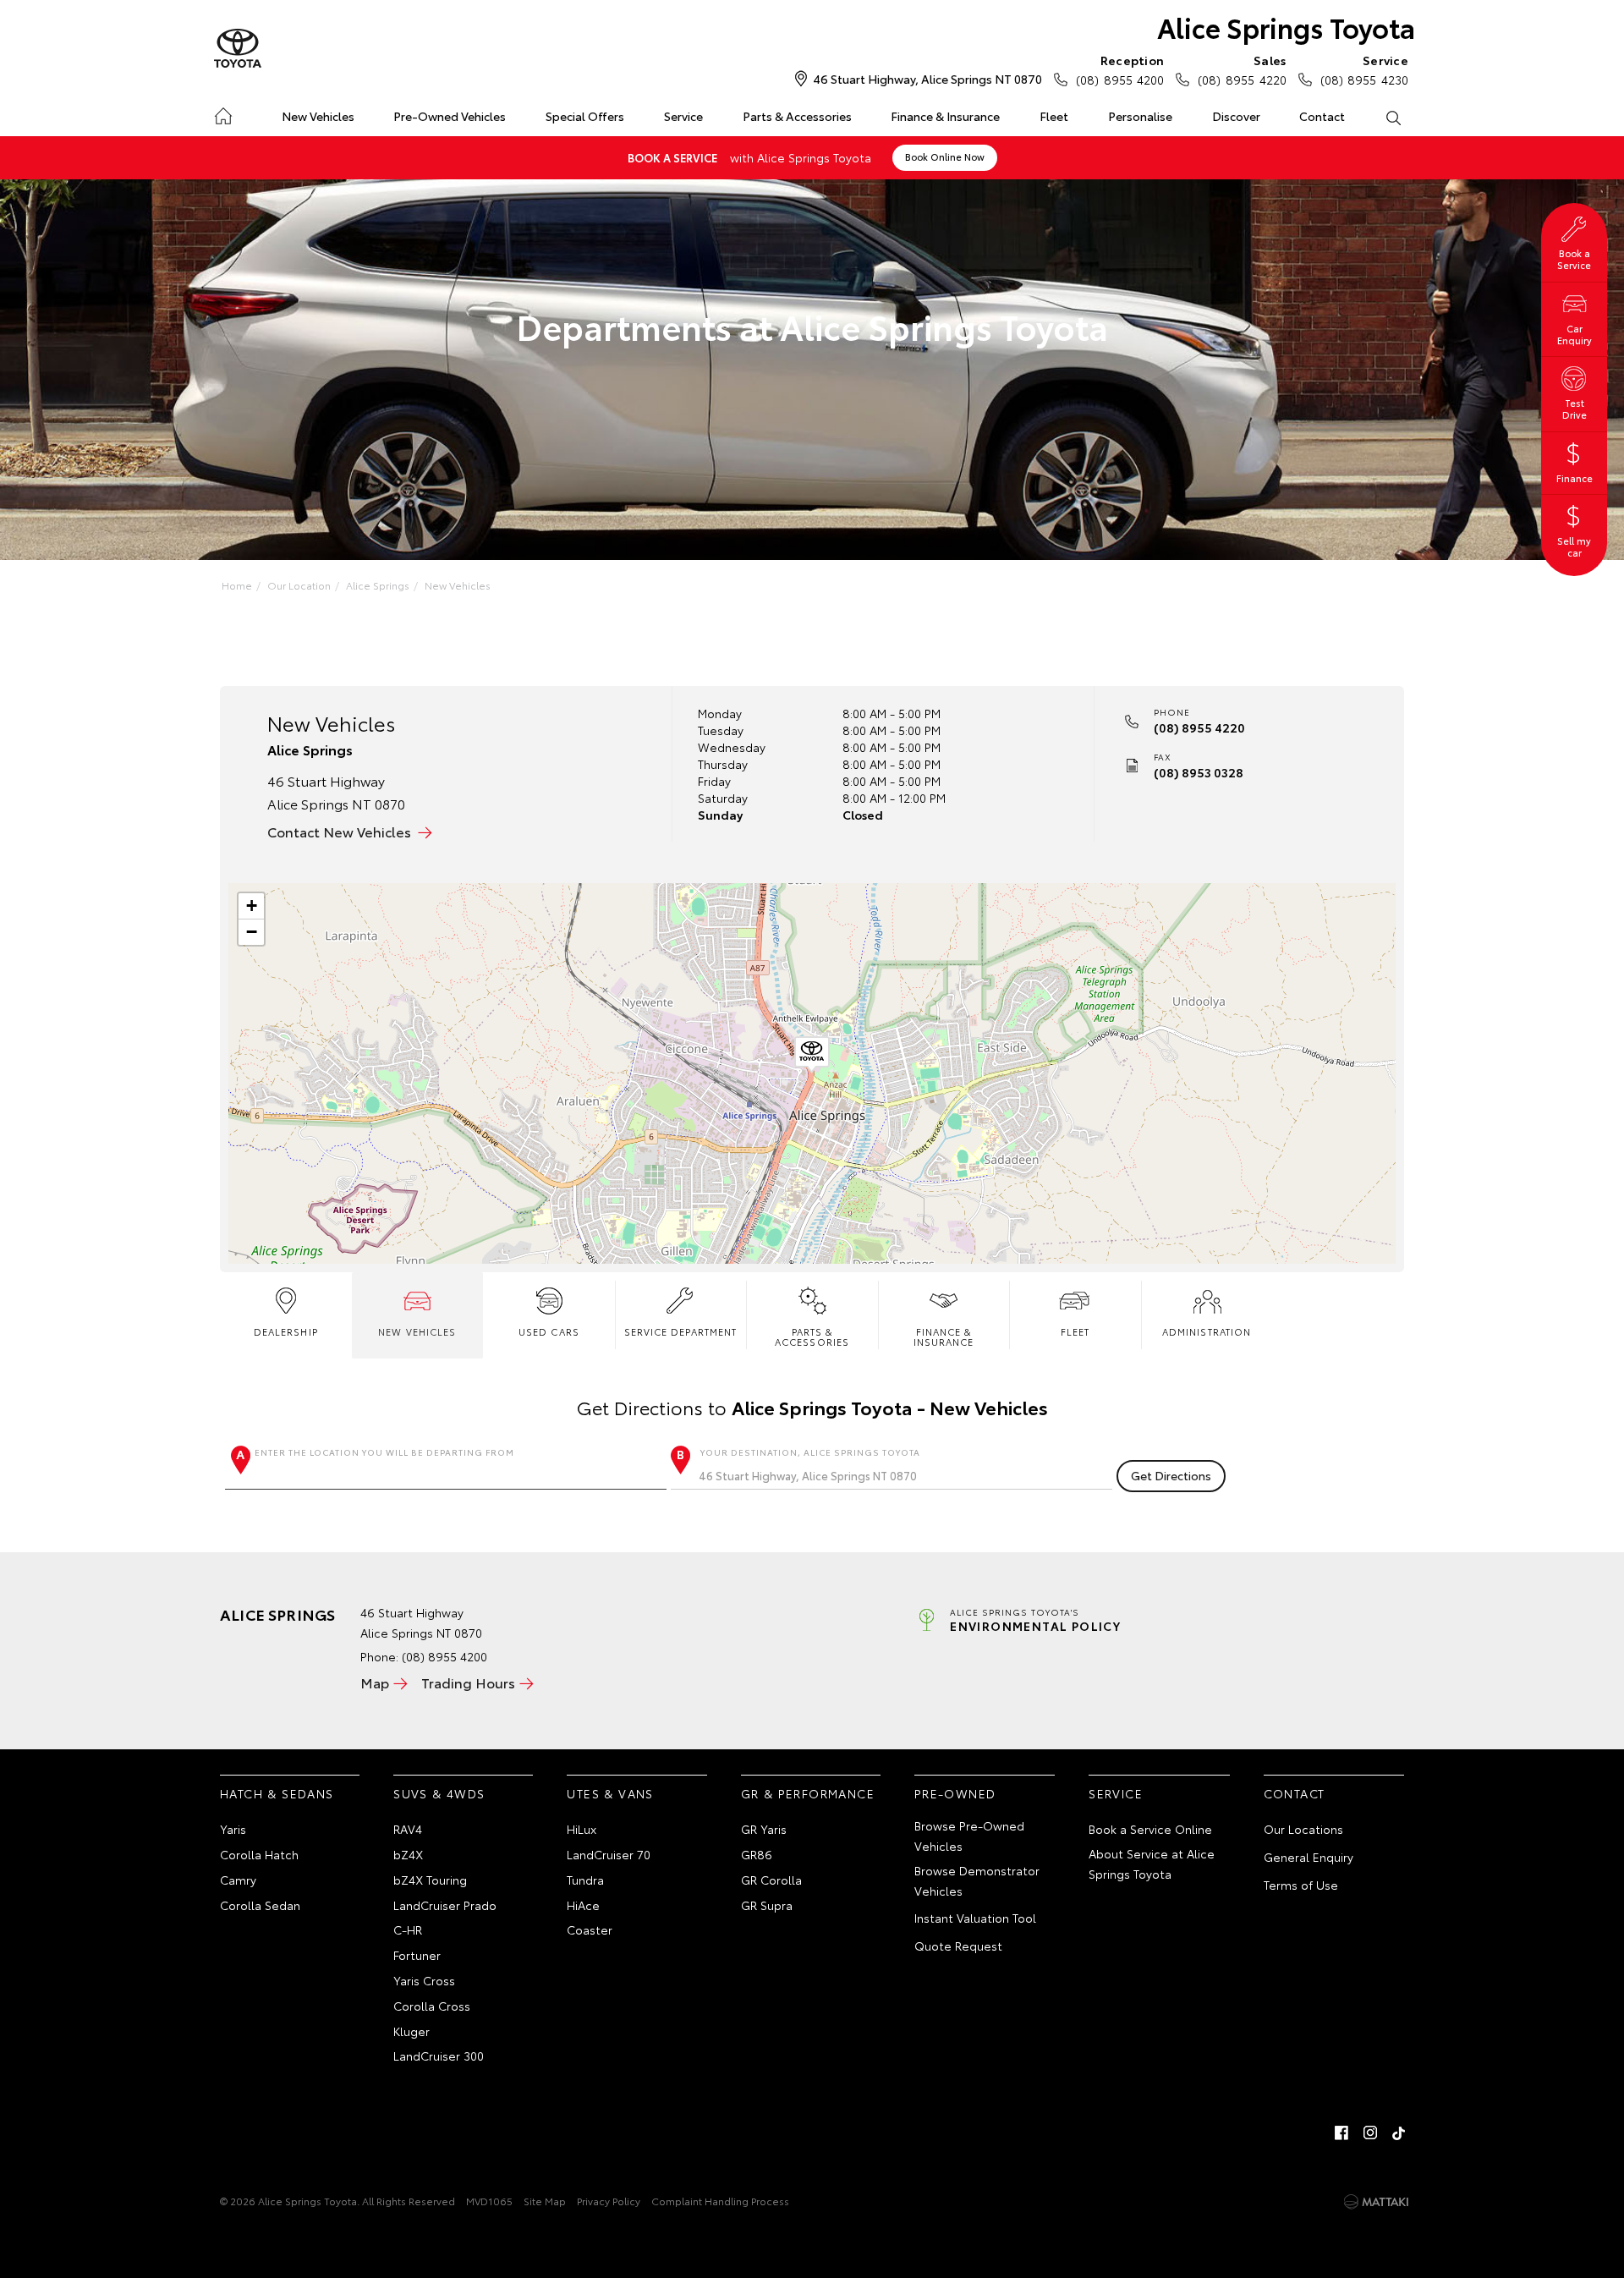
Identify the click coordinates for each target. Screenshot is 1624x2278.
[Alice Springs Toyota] (238, 49)
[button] (812, 1055)
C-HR (408, 1929)
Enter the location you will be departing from (384, 1452)
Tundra (585, 1880)
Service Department (681, 1331)
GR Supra (767, 1905)
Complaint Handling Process (720, 2201)
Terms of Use (1301, 1885)
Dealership (286, 1331)
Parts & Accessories (797, 116)
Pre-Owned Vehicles (450, 116)
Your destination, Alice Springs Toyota (810, 1452)
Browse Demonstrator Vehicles (977, 1880)
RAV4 (408, 1829)
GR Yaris (764, 1829)
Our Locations (1303, 1829)
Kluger (411, 2031)
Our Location (299, 585)
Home (223, 113)
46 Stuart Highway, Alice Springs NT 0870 (927, 79)
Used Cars (549, 1331)
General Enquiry (1309, 1857)
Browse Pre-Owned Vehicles (969, 1836)
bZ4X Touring (430, 1880)
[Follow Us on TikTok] (1399, 2133)
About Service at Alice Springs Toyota (1152, 1864)
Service (683, 116)
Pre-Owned (955, 1793)
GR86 (757, 1854)
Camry (238, 1880)
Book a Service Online (1150, 1829)
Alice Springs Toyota (1286, 27)
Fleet (1054, 116)
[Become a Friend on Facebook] (1341, 2133)
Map (375, 1682)
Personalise (1140, 116)
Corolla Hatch (259, 1854)
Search (1393, 117)
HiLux (582, 1829)
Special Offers (585, 116)
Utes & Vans (610, 1793)
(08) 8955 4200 (1120, 70)
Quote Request (958, 1946)
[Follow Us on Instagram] (1370, 2133)
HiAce (583, 1905)
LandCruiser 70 (609, 1854)
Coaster (590, 1929)
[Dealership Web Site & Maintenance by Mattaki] (1376, 2202)
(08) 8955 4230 (1364, 70)
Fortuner (417, 1955)
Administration (1207, 1331)
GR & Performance (808, 1793)
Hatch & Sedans (277, 1793)
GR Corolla (771, 1880)
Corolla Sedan (260, 1905)
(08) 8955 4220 (1242, 70)
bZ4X (408, 1854)
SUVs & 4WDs (439, 1793)
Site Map (545, 2201)
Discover (1236, 116)
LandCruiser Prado (445, 1905)
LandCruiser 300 (439, 2056)
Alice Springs (378, 585)
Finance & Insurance (945, 116)
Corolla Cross (432, 2006)
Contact (1322, 116)
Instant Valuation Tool (975, 1918)
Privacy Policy (609, 2201)
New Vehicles (318, 116)
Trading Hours (468, 1682)
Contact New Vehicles (339, 831)
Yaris (233, 1829)
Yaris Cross (424, 1980)
